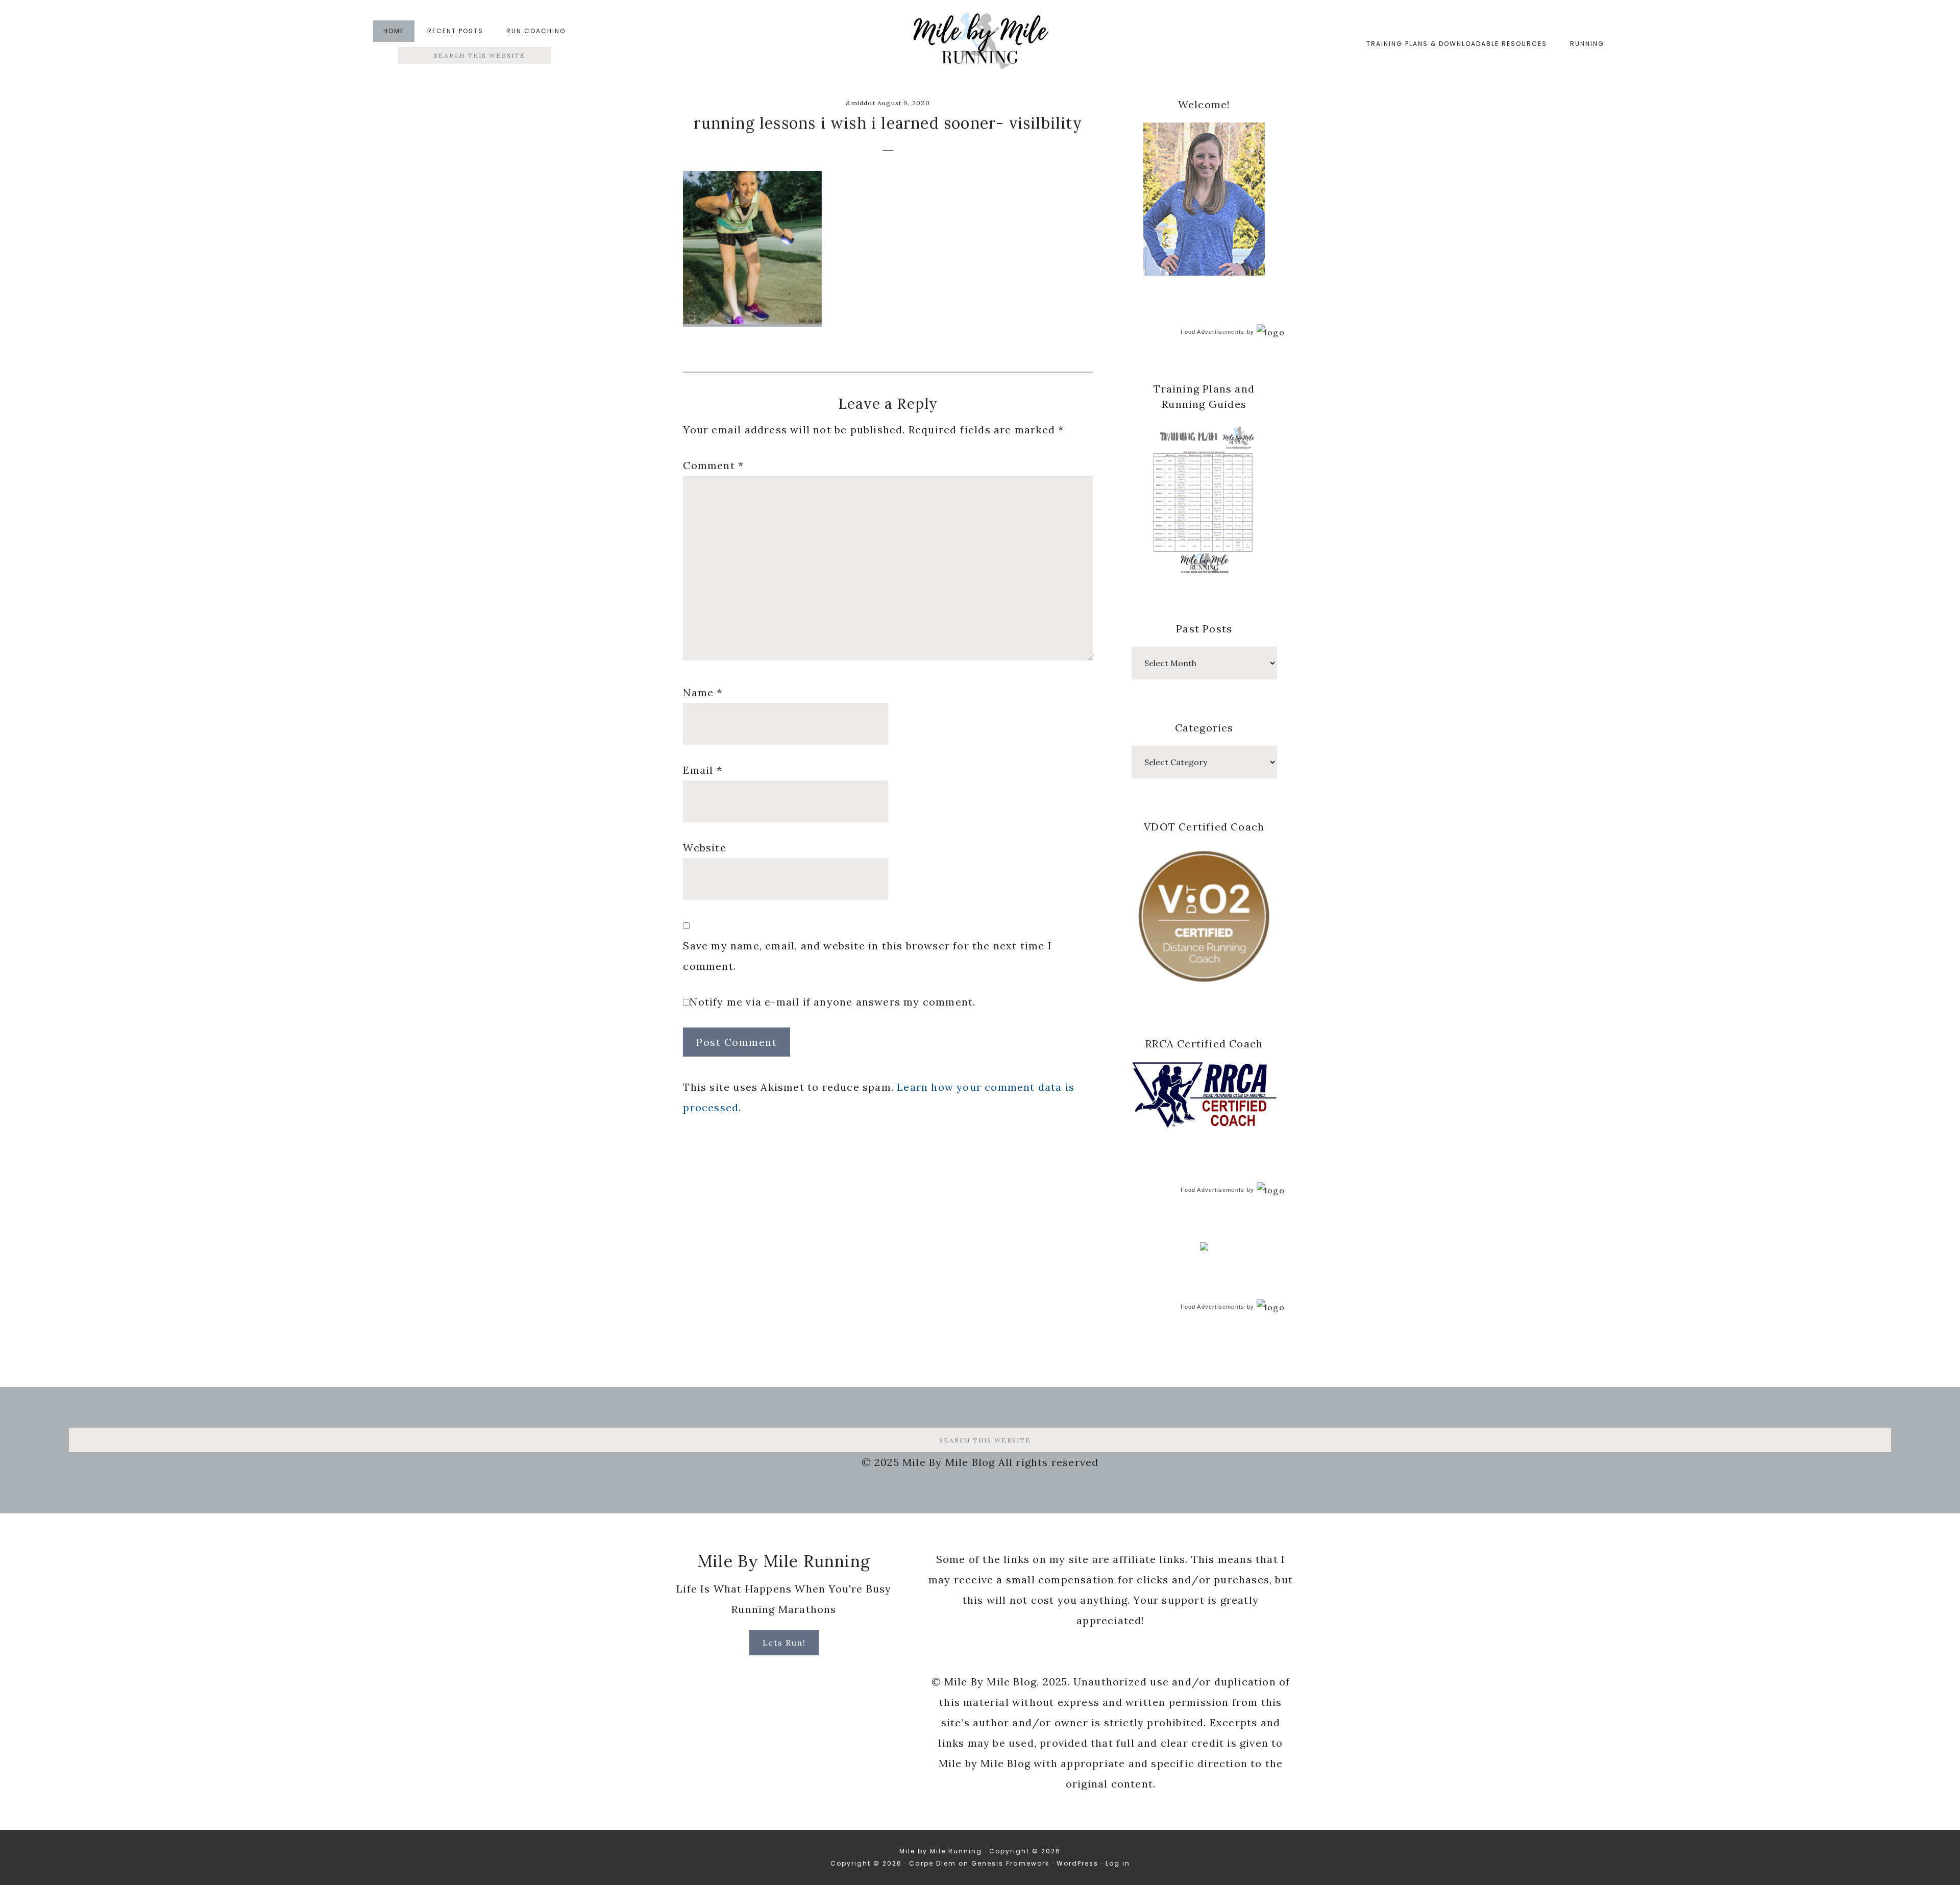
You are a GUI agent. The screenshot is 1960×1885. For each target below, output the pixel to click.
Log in (1118, 1863)
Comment (713, 465)
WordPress (1077, 1863)
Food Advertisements (1213, 332)
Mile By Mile (980, 44)
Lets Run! (784, 1643)
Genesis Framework (1010, 1863)
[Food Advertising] (1204, 1247)
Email (702, 770)
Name (703, 692)
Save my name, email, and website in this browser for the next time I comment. (867, 956)
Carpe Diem (933, 1863)
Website (704, 848)
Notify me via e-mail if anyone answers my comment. (832, 1002)
